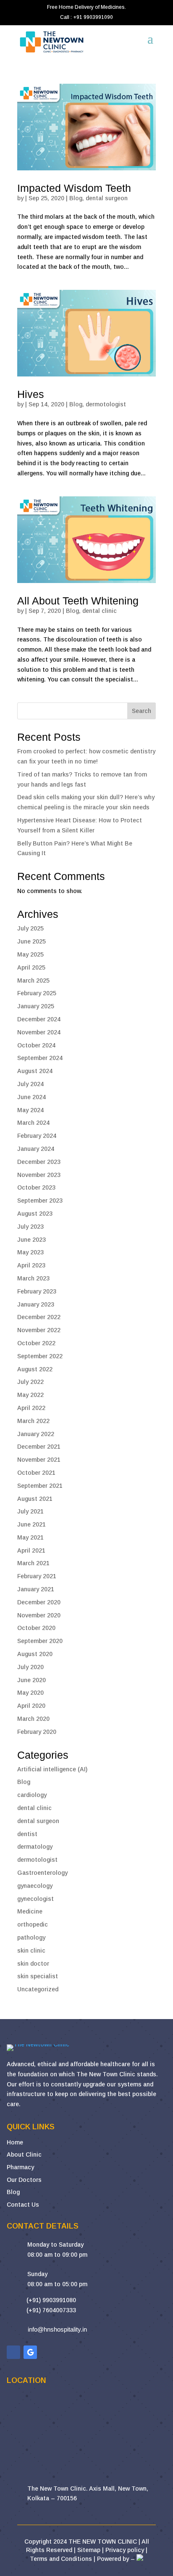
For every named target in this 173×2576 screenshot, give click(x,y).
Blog (76, 198)
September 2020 (40, 1641)
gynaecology (35, 1886)
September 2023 (40, 1201)
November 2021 (39, 1460)
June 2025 (31, 941)
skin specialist (38, 1976)
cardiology (32, 1795)
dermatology (35, 1847)
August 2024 (35, 1071)
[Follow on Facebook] (13, 2352)
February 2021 (37, 1576)
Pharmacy (20, 2167)
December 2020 (39, 1602)
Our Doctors (24, 2180)
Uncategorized (38, 1989)
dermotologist (106, 404)
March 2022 (33, 1421)
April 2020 (31, 1706)
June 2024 (31, 1097)
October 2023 (36, 1187)
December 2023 (39, 1162)
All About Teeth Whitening (78, 601)
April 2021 (31, 1550)
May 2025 (30, 954)
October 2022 (36, 1343)
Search (142, 711)
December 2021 (39, 1447)
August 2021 (35, 1499)
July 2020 (30, 1667)
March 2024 (33, 1123)
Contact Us (23, 2205)
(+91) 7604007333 (51, 2310)
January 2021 (36, 1589)
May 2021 (30, 1537)
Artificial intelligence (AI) (52, 1769)
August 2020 (35, 1654)
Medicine (30, 1911)
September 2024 (40, 1058)
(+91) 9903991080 (51, 2300)
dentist (27, 1834)
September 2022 (40, 1356)
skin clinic (31, 1951)
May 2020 (30, 1693)
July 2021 (30, 1511)
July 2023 (30, 1227)
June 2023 (31, 1240)
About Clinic (24, 2155)
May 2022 (30, 1395)
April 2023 (31, 1265)
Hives (31, 394)
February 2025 (37, 993)
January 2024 (36, 1149)
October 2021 (36, 1473)
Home (15, 2142)
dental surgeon (107, 198)
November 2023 (39, 1175)
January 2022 (36, 1434)
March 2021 (33, 1563)
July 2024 (30, 1084)
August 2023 (35, 1214)
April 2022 (31, 1408)
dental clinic (100, 611)
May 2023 (30, 1252)
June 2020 (31, 1680)
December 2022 (39, 1317)
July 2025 (30, 928)
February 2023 (37, 1291)
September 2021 (40, 1486)
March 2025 (33, 981)
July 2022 (30, 1382)
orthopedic (33, 1924)
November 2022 (39, 1330)
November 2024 (39, 1032)
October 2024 (36, 1045)
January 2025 (36, 1006)
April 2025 (31, 967)
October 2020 (36, 1628)
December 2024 (39, 1019)
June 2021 (31, 1524)
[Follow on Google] (30, 2352)
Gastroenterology (42, 1873)
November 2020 (39, 1615)
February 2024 (37, 1136)
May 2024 (30, 1110)
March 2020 (33, 1719)
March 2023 (33, 1278)
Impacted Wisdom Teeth (74, 188)
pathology (31, 1937)
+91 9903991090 (93, 17)
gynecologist (35, 1899)
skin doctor (33, 1964)
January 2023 (36, 1304)
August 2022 (35, 1369)
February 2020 (37, 1732)
